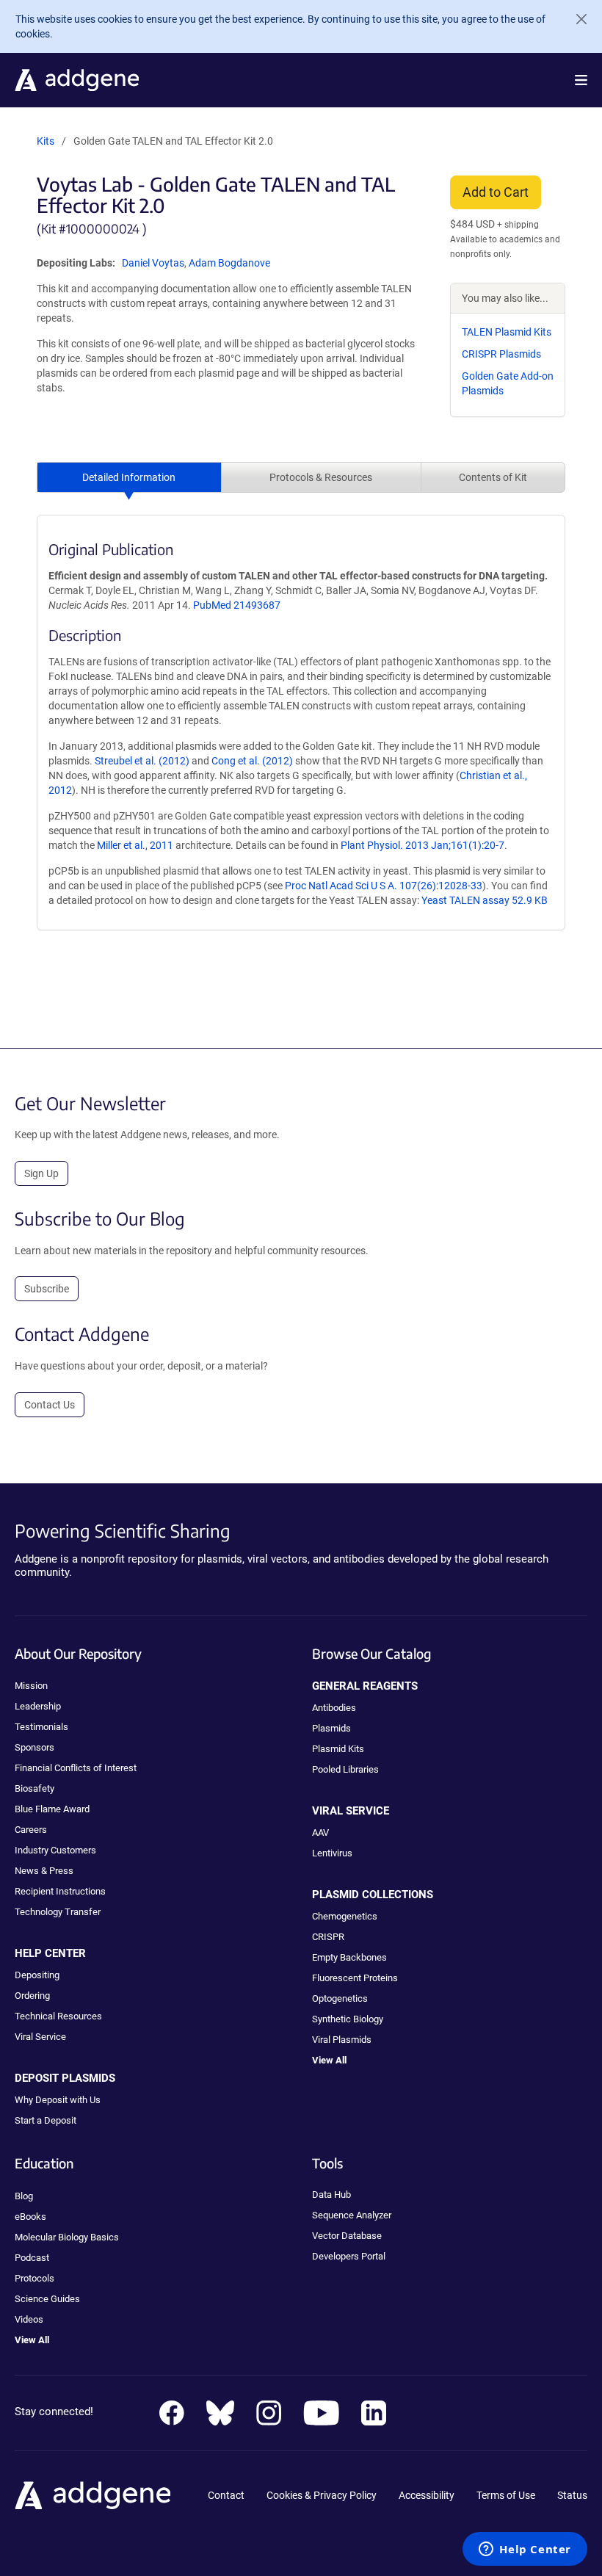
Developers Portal (349, 2256)
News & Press (44, 1871)
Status (572, 2495)
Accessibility (427, 2495)
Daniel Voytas (153, 263)
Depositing (37, 1975)
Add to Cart (496, 192)
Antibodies (334, 1708)
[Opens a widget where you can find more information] (525, 2550)
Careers (31, 1830)
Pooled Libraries (345, 1769)
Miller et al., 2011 (135, 845)
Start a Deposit (46, 2120)
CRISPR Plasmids (501, 354)
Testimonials (41, 1727)
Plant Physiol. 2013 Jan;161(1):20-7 (423, 845)
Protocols (35, 2278)
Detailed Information (129, 477)
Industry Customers (55, 1850)
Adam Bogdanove (229, 263)
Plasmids (331, 1728)
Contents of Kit (493, 477)
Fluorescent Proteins (355, 1978)
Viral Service (40, 2037)
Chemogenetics (345, 1916)
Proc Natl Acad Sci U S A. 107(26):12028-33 (384, 886)
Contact (226, 2495)
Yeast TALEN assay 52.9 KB (485, 900)
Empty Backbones (349, 1957)
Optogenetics (340, 1998)
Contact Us (50, 1405)
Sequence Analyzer (352, 2215)
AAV (320, 1832)
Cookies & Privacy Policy (322, 2495)
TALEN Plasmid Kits (507, 332)
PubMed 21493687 (237, 605)
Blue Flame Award (52, 1809)
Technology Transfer (58, 1912)
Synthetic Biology (348, 2019)
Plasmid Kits (338, 1749)
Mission (31, 1686)
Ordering (32, 1996)
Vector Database (347, 2236)
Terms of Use (506, 2495)
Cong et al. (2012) (252, 761)
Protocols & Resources (321, 477)
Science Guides (47, 2299)
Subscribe (47, 1289)
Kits (46, 141)
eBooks (30, 2217)
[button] (581, 80)
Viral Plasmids (342, 2040)
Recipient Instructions (60, 1891)
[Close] (576, 19)
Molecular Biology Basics (67, 2237)
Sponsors (35, 1747)
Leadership (38, 1706)
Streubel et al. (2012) (142, 761)
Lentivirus (332, 1853)
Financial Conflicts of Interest (76, 1768)
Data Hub (331, 2195)
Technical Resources (58, 2016)
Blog (24, 2196)
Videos (29, 2319)
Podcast (32, 2258)
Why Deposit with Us (58, 2100)
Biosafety (35, 1788)
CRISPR (328, 1937)
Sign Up (41, 1173)
